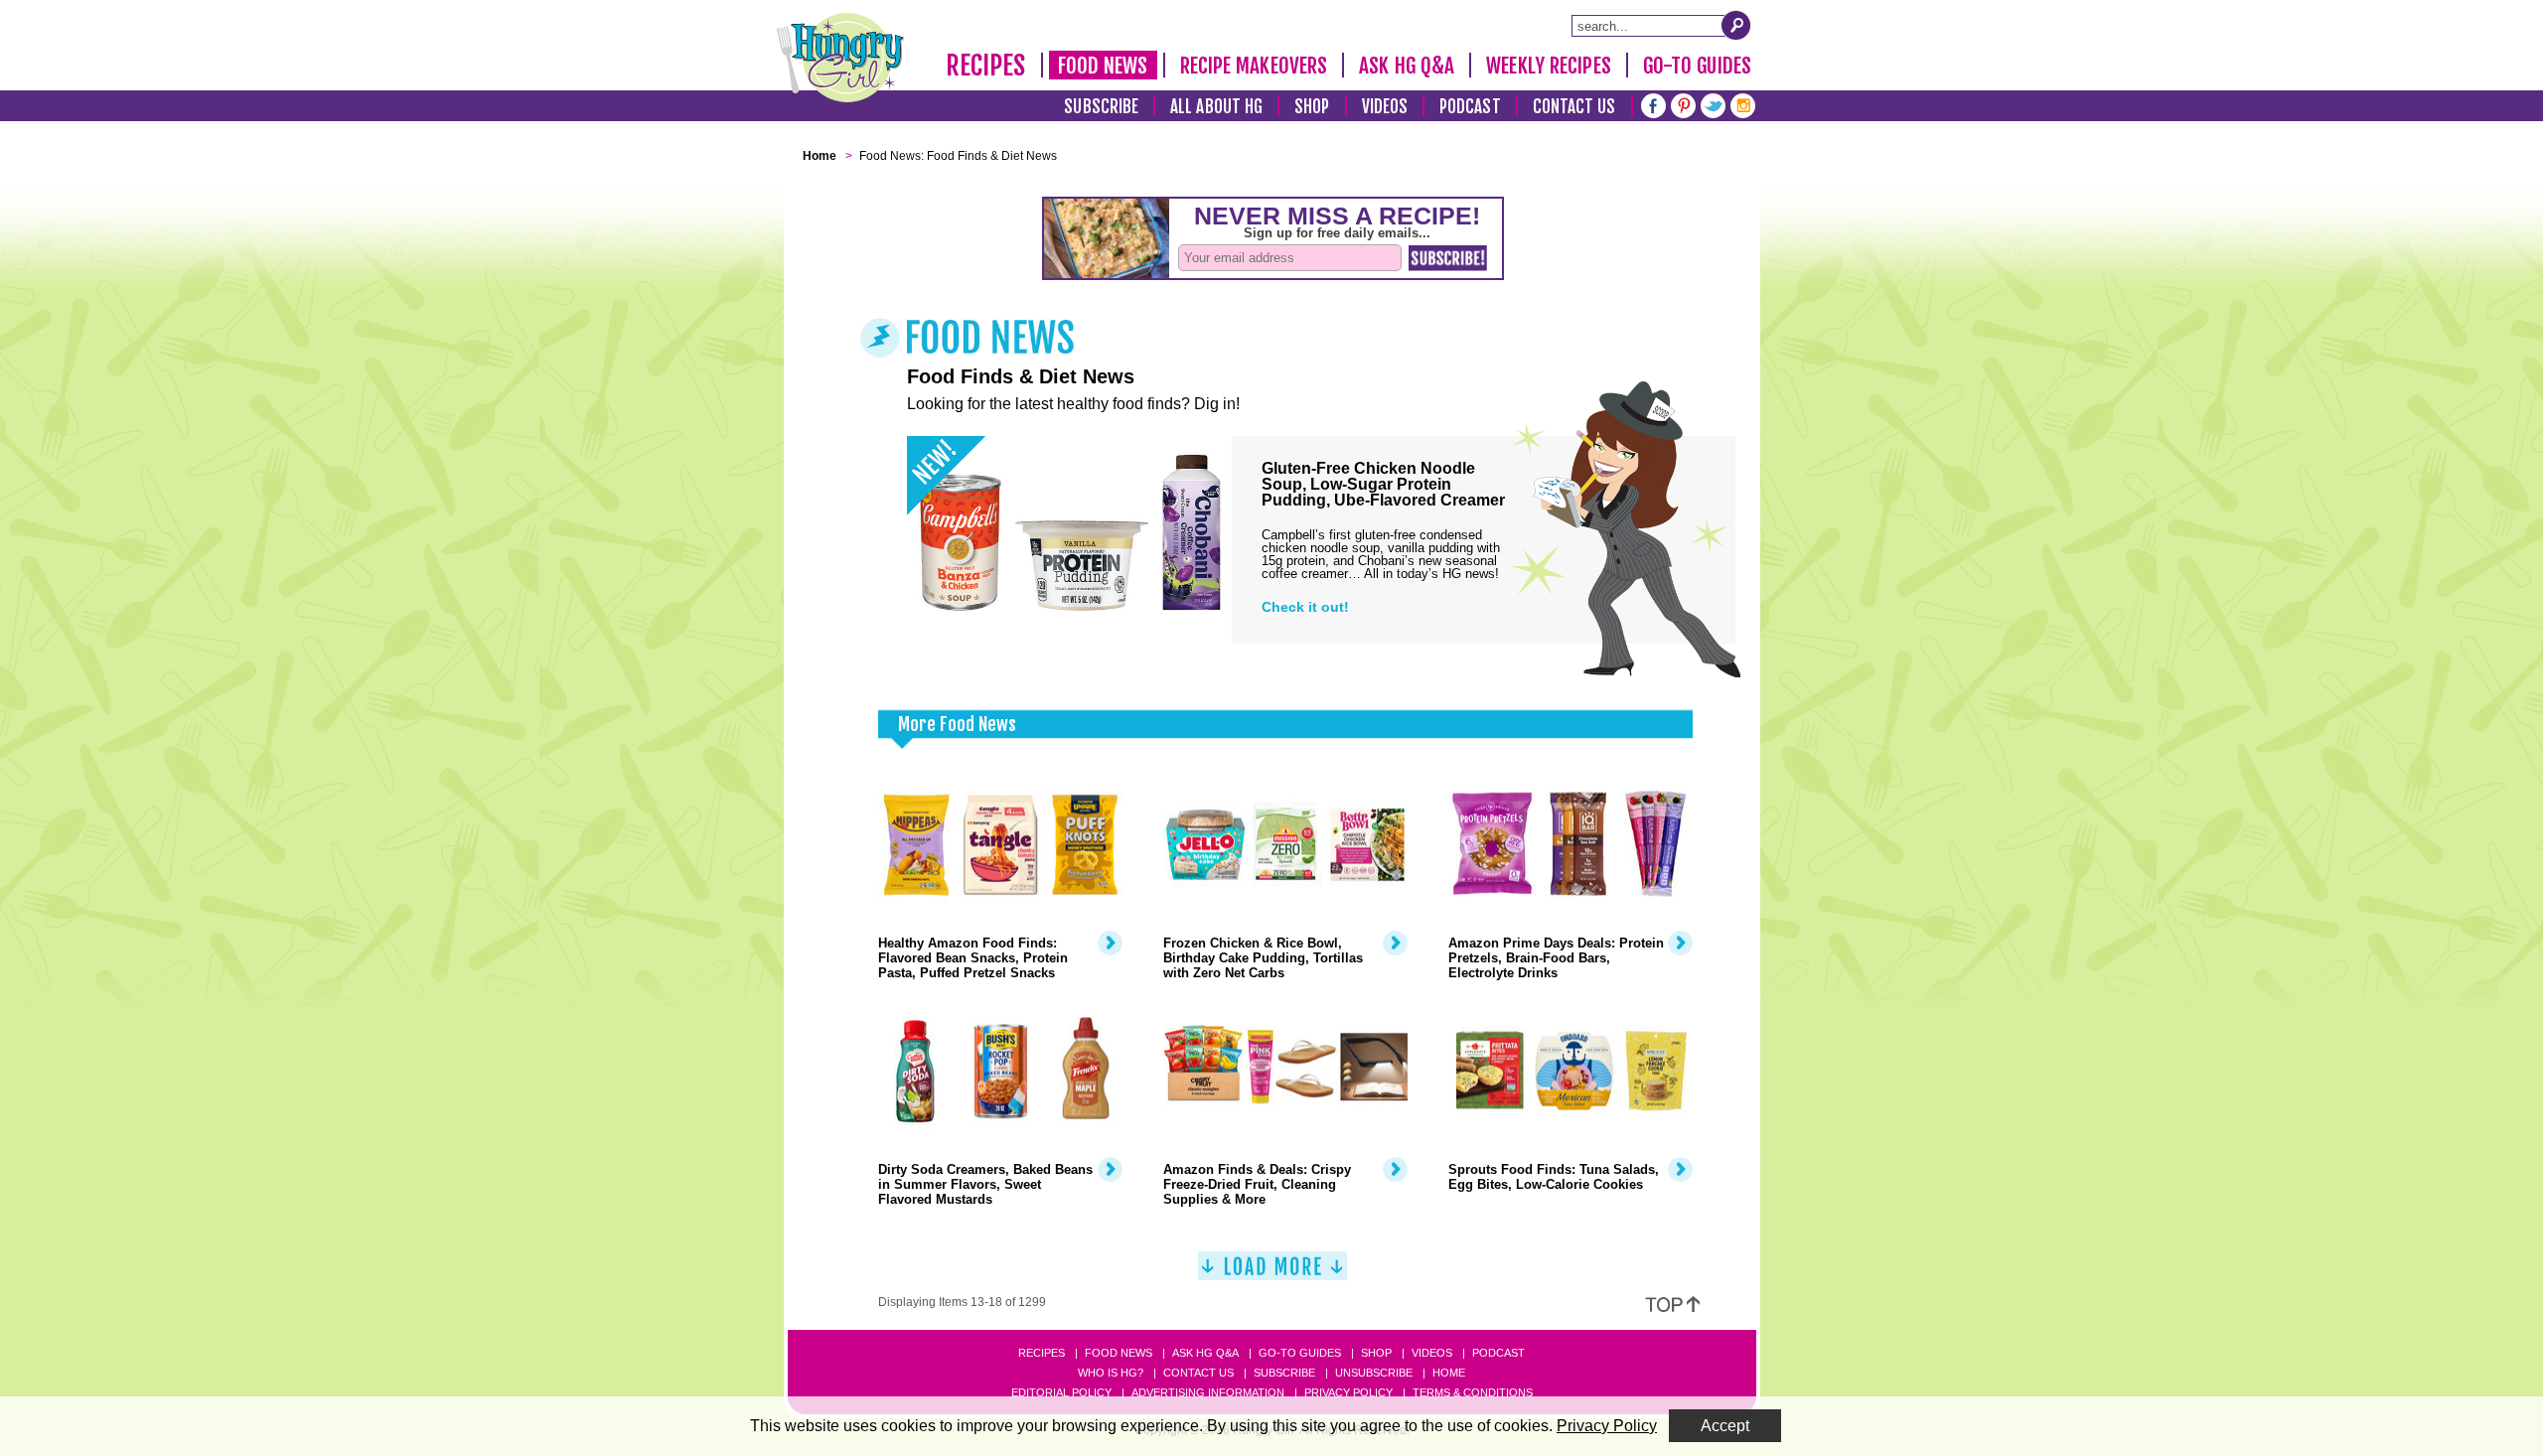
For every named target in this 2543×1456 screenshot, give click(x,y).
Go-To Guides (1697, 66)
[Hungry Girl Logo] (840, 58)
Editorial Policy (1061, 1392)
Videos (1385, 107)
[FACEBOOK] (1653, 104)
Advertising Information (1208, 1392)
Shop (1312, 107)
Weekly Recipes (1548, 66)
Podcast (1470, 107)
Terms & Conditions (1473, 1392)
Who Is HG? (1111, 1373)
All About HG (1216, 107)
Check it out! (1305, 607)
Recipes (986, 66)
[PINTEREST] (1683, 104)
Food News (1103, 66)
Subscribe (1101, 107)
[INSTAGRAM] (1743, 104)
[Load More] (1272, 1274)
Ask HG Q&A (1407, 66)
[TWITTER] (1713, 104)
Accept (1725, 1426)
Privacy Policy (1348, 1392)
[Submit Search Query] (1736, 25)
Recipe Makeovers (1254, 66)
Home (1449, 1373)
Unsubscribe (1374, 1373)
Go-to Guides (1300, 1353)
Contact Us (1574, 107)
